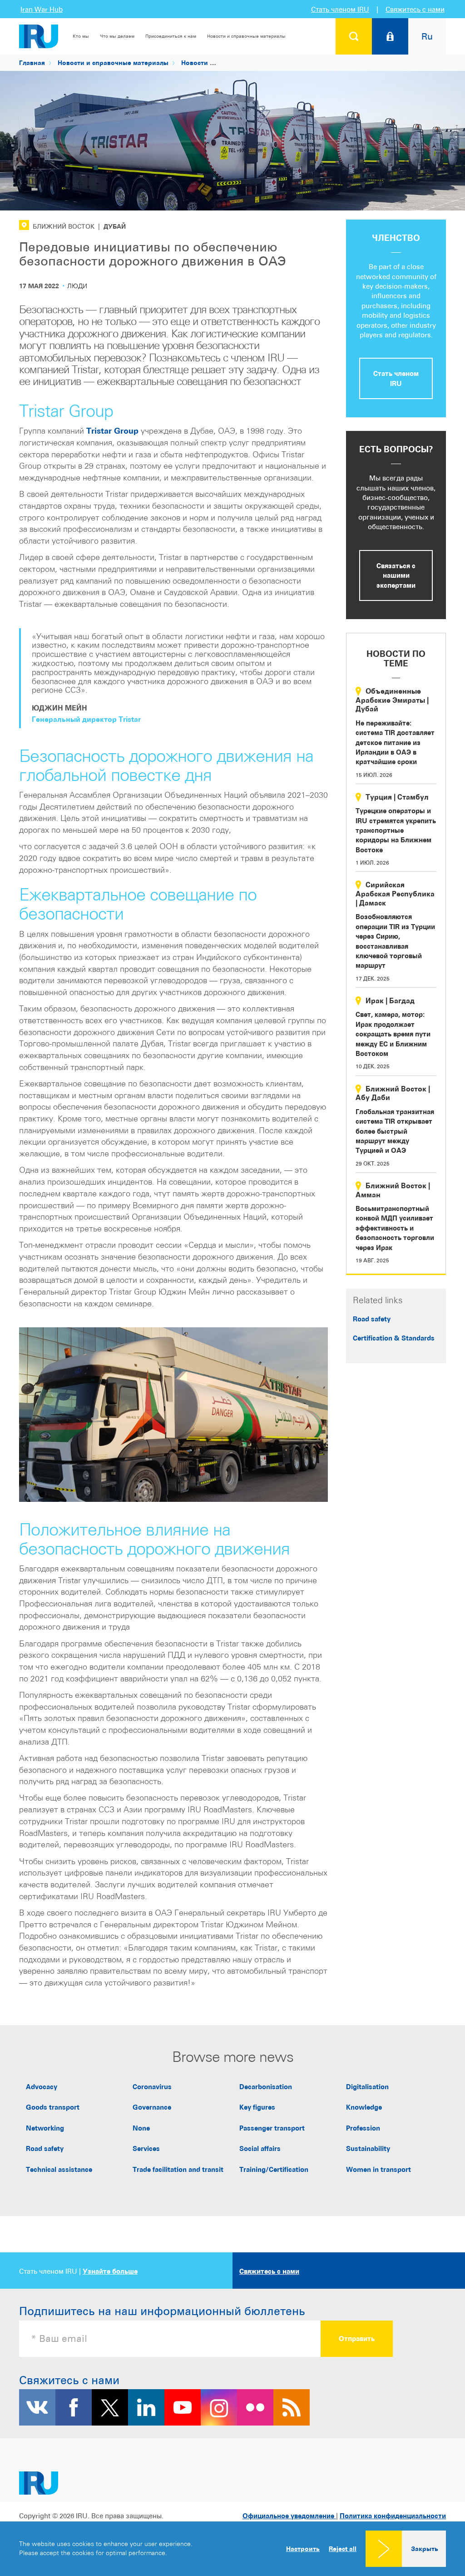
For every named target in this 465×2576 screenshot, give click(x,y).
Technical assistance (59, 2169)
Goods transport (53, 2107)
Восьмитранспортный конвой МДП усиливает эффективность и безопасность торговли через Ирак (395, 1228)
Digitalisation (367, 2087)
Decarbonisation (266, 2087)
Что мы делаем (117, 36)
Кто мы (81, 36)
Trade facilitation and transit (178, 2169)
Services (146, 2148)
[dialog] (232, 2549)
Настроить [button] (303, 2548)
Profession (363, 2128)
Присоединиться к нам (171, 36)
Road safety (372, 1319)
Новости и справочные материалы (246, 36)
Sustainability (368, 2148)
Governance (152, 2107)
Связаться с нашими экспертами (396, 575)
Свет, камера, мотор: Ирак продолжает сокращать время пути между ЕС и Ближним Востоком (393, 1034)
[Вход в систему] (390, 36)
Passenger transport (272, 2128)
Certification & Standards (394, 1338)
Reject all (343, 2549)
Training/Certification (274, 2169)
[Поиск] (354, 36)
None (141, 2128)
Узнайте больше (110, 2271)
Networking (45, 2128)
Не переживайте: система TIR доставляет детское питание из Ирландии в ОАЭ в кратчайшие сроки (395, 743)
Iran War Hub (42, 9)
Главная (32, 63)
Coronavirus (152, 2087)
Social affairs (260, 2148)
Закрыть (425, 2548)
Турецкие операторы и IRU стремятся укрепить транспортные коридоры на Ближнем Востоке (396, 830)
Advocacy (42, 2087)
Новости (195, 63)
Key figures (257, 2107)
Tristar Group (112, 431)
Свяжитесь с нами (415, 9)
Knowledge (364, 2107)
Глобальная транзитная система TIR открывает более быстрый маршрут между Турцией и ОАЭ (395, 1131)
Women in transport (378, 2169)
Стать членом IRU (340, 9)
